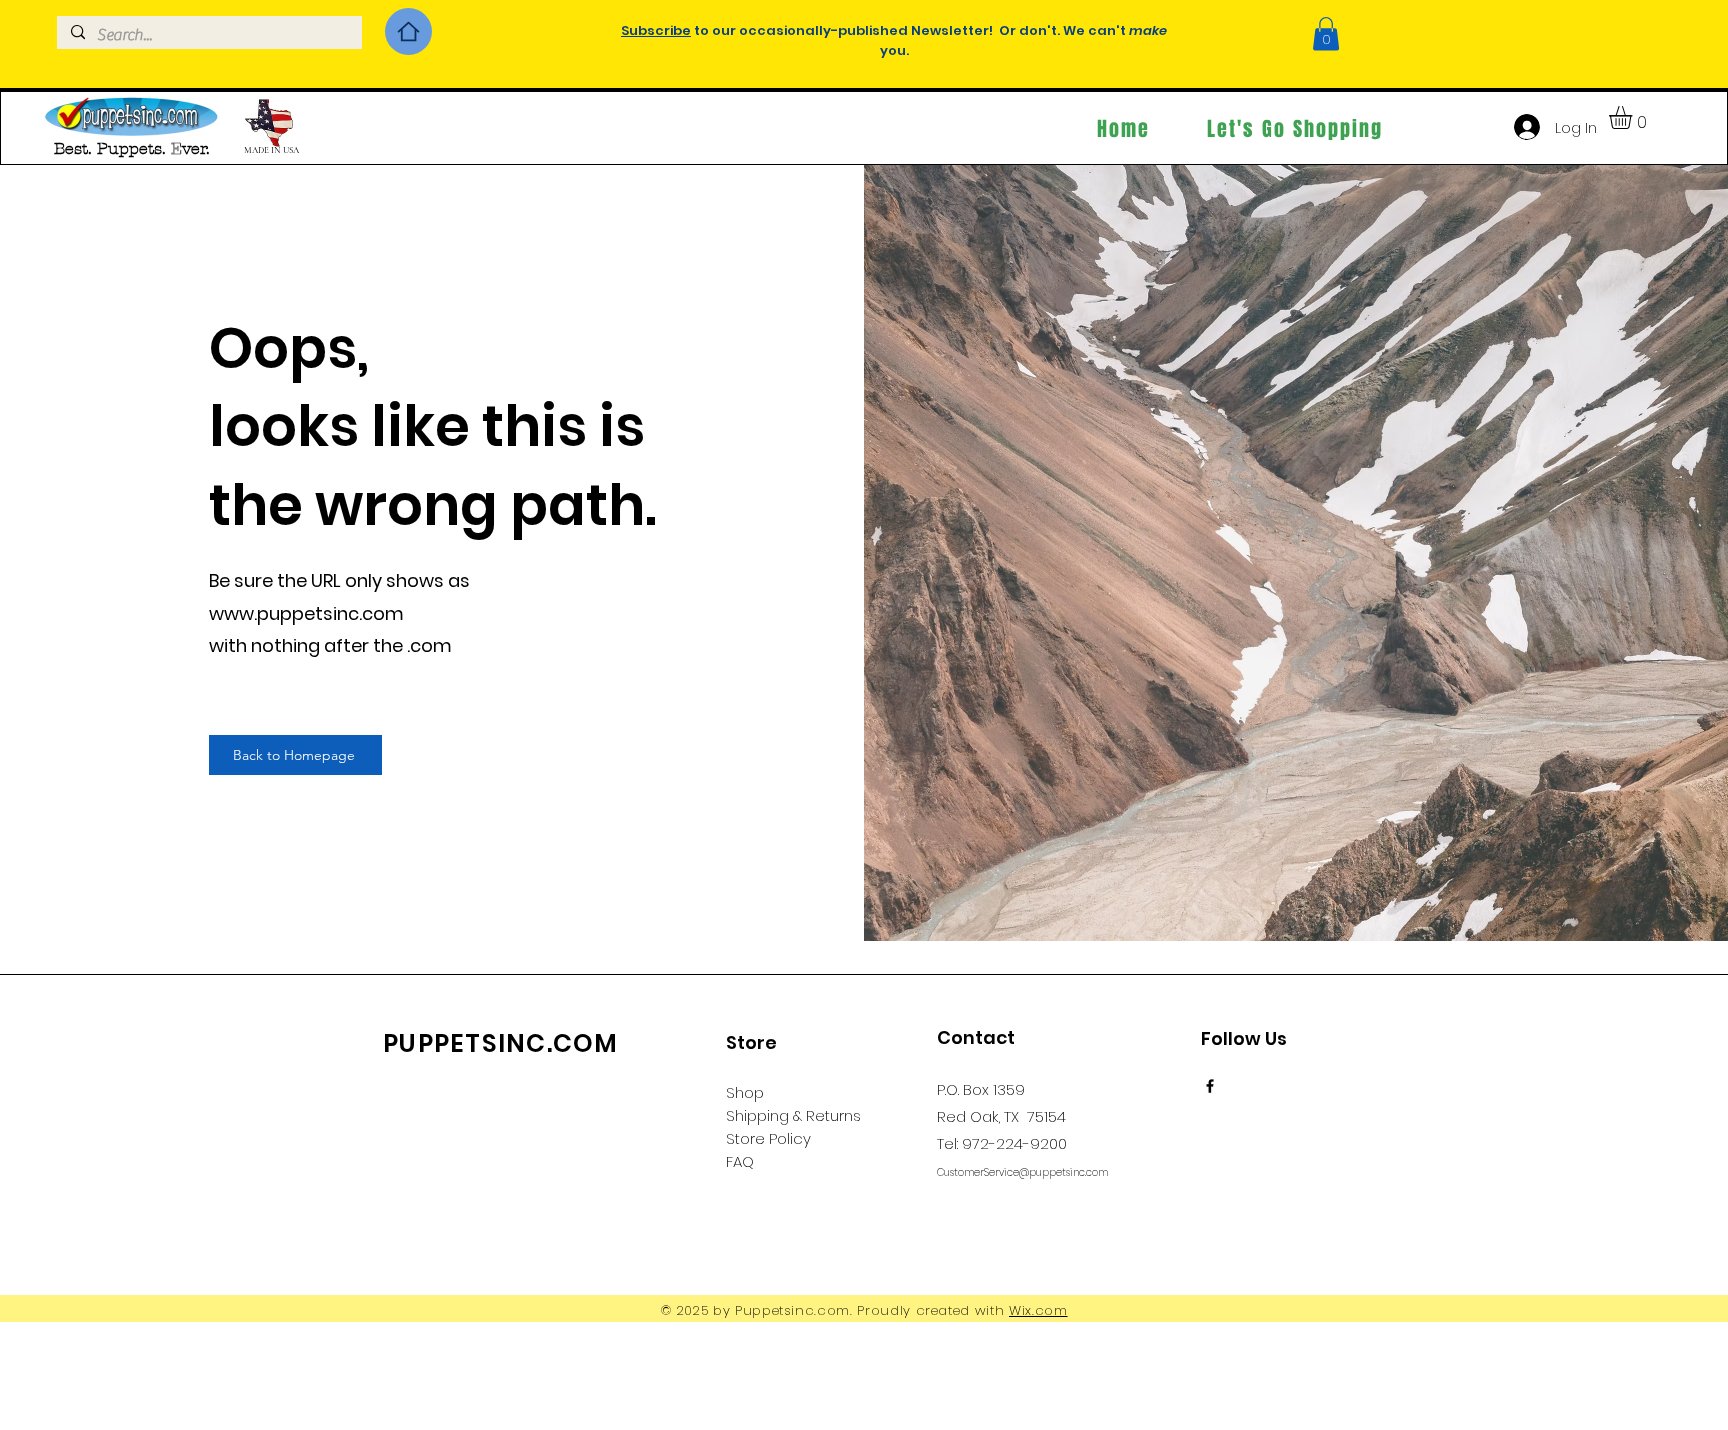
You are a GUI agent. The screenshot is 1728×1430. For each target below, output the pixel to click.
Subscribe (656, 30)
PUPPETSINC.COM (501, 1043)
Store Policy (768, 1138)
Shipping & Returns (793, 1115)
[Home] (408, 31)
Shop (745, 1092)
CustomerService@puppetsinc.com (1022, 1172)
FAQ (740, 1161)
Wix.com (1038, 1310)
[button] (1326, 33)
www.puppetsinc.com (306, 613)
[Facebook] (1210, 1086)
